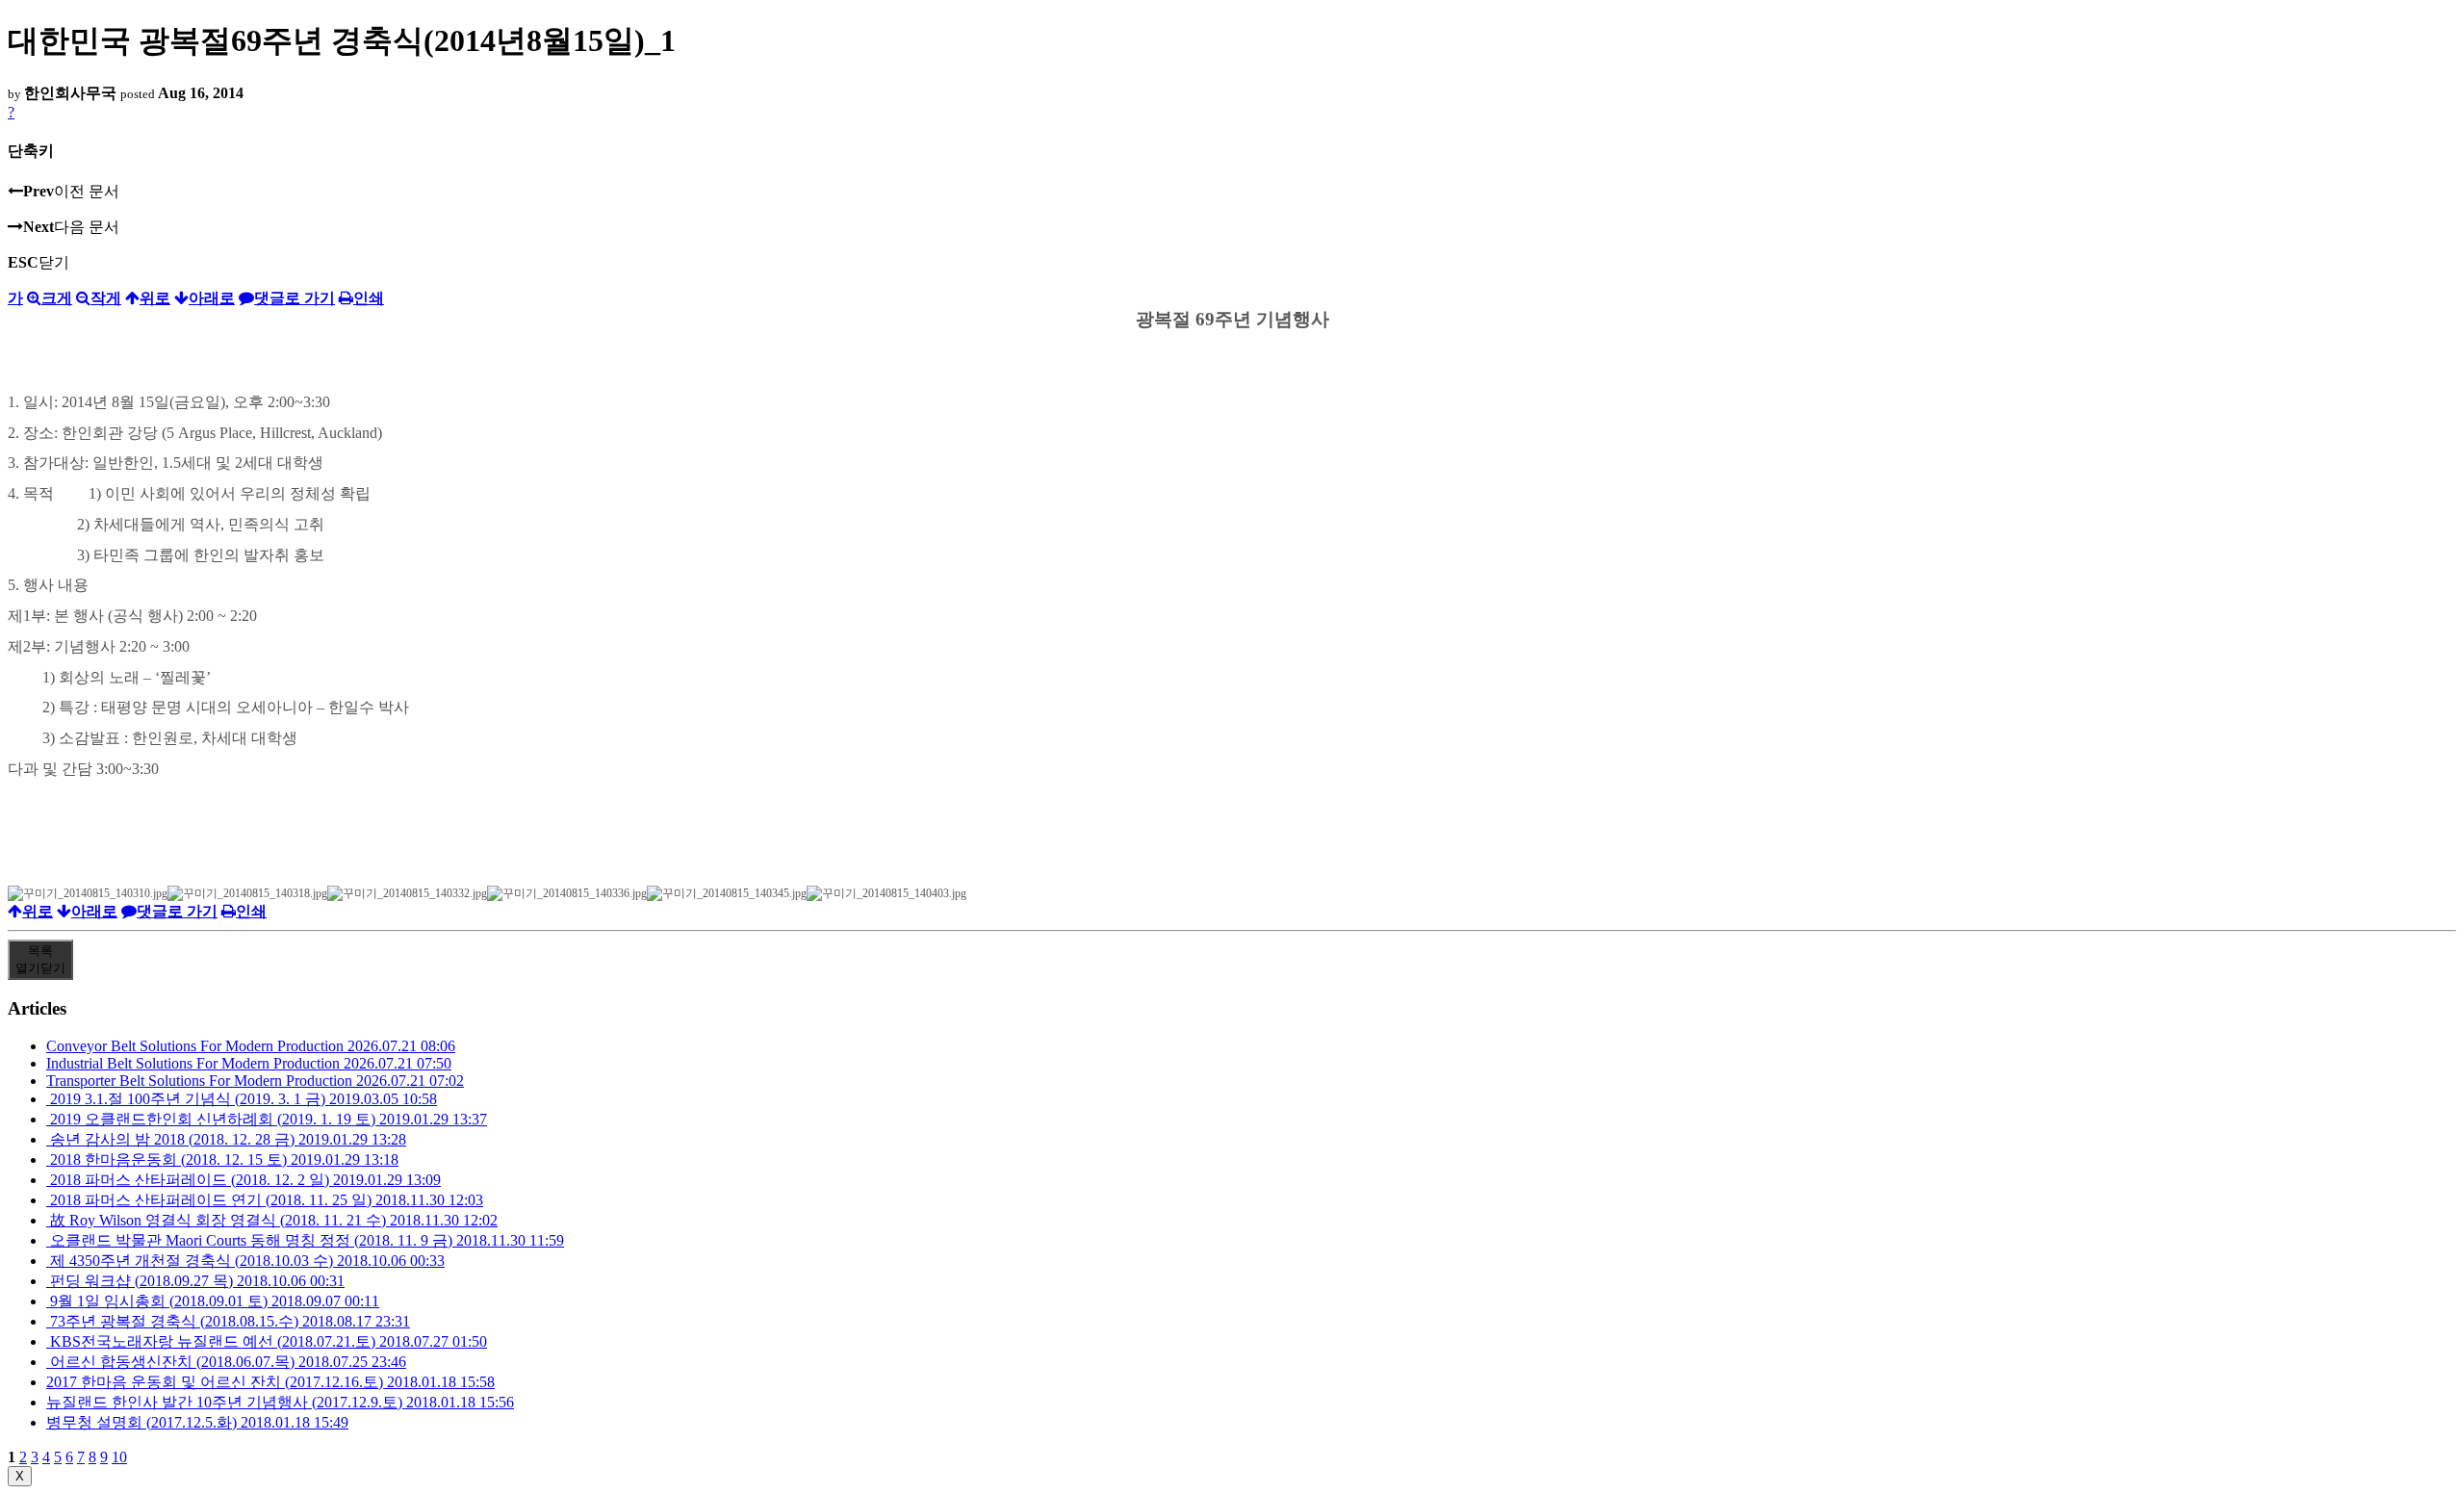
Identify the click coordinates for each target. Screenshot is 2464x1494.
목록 (40, 959)
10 (119, 1457)
